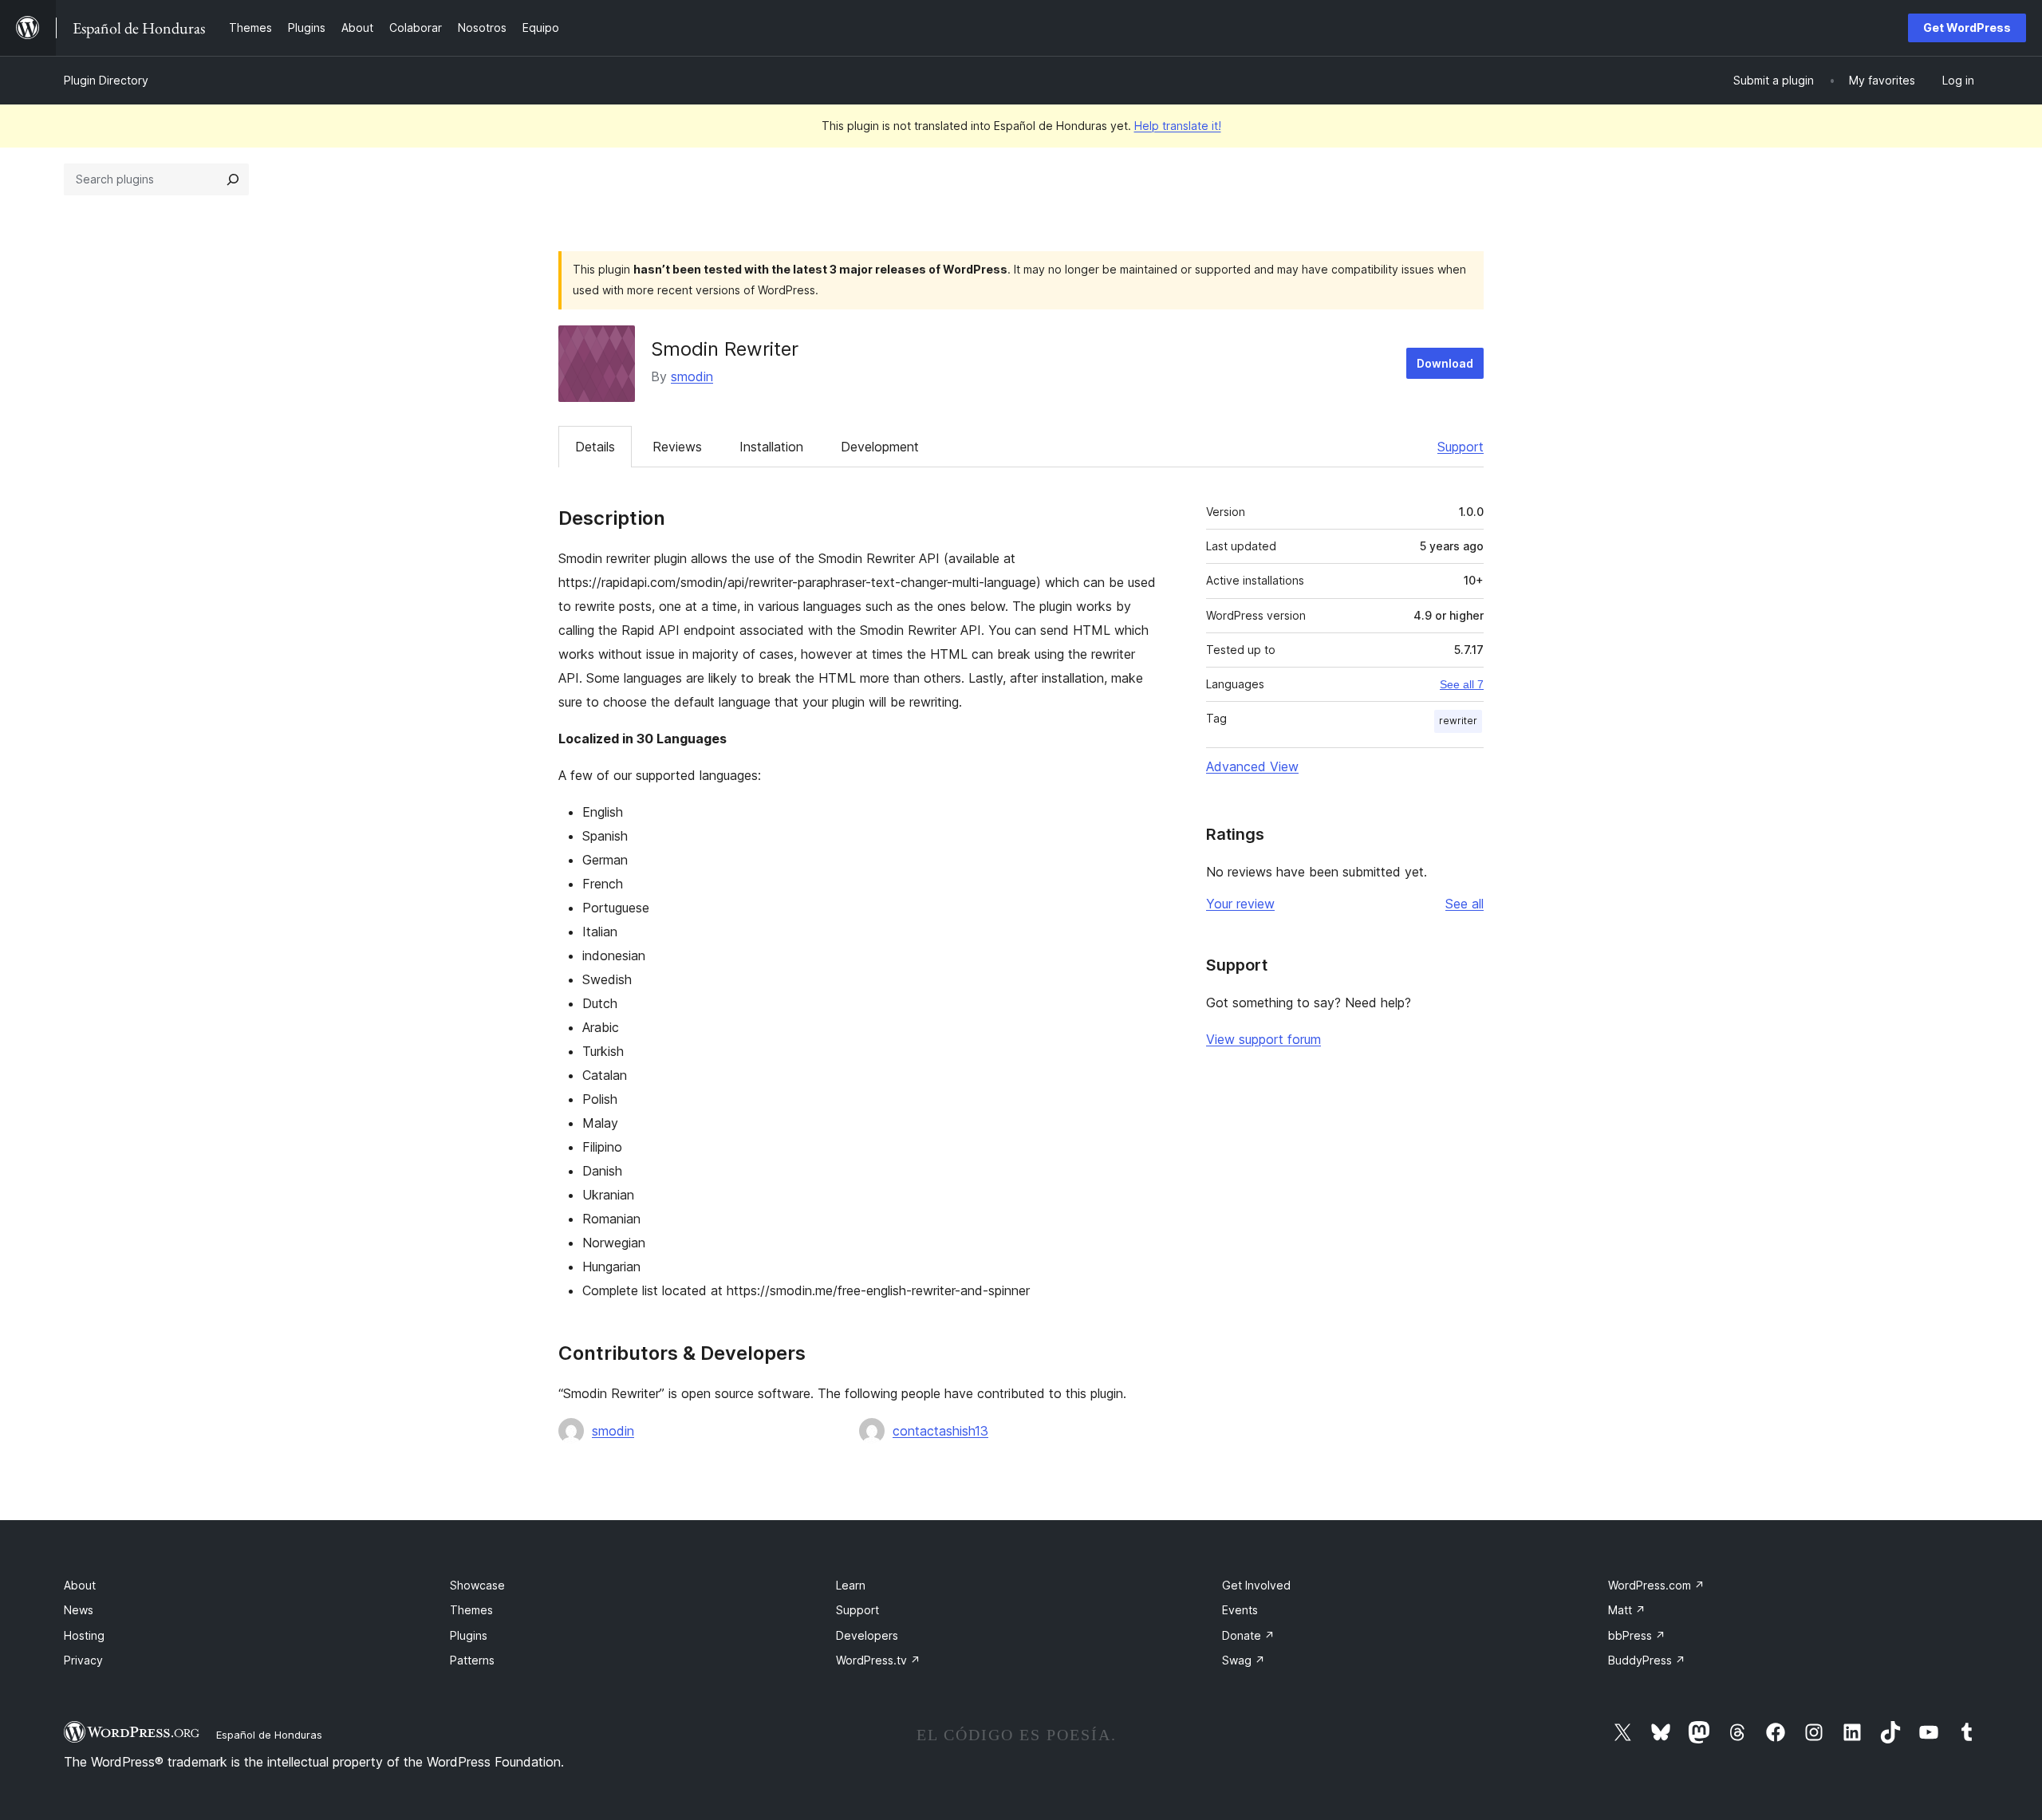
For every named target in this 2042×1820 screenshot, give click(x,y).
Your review (1240, 904)
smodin (692, 376)
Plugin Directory (106, 80)
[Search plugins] (233, 179)
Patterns (472, 1660)
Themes (471, 1610)
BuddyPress (1647, 1660)
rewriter (1458, 721)
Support (1461, 447)
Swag (1244, 1660)
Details (595, 447)
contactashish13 (940, 1431)
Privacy (83, 1660)
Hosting (84, 1635)
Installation (771, 447)
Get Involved (1256, 1585)
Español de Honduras (269, 1735)
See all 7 (1462, 684)
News (79, 1610)
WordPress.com (1656, 1585)
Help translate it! (1178, 126)
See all (1464, 904)
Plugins (469, 1635)
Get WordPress (1967, 28)
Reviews (677, 447)
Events (1240, 1610)
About (80, 1585)
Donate (1248, 1635)
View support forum (1263, 1039)
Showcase (477, 1585)
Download (1445, 363)
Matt (1627, 1610)
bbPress (1637, 1635)
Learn (851, 1585)
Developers (867, 1635)
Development (880, 447)
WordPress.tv (878, 1660)
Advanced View (1252, 766)
